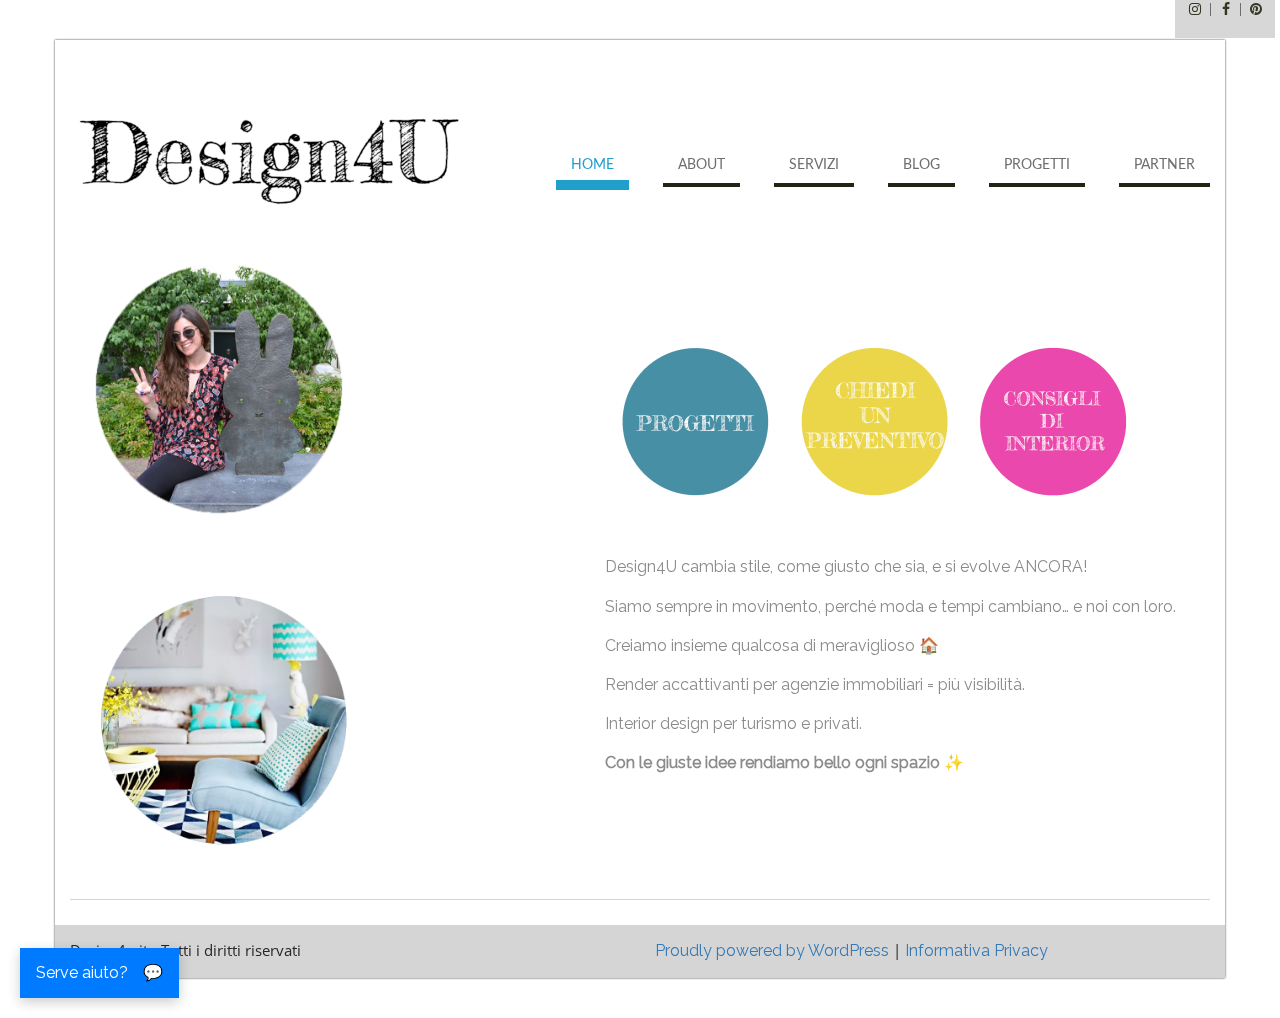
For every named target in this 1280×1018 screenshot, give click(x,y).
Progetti (1037, 165)
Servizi (814, 165)
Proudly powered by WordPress (772, 950)
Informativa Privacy (976, 950)
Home (592, 165)
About (701, 165)
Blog (921, 165)
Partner (1164, 165)
